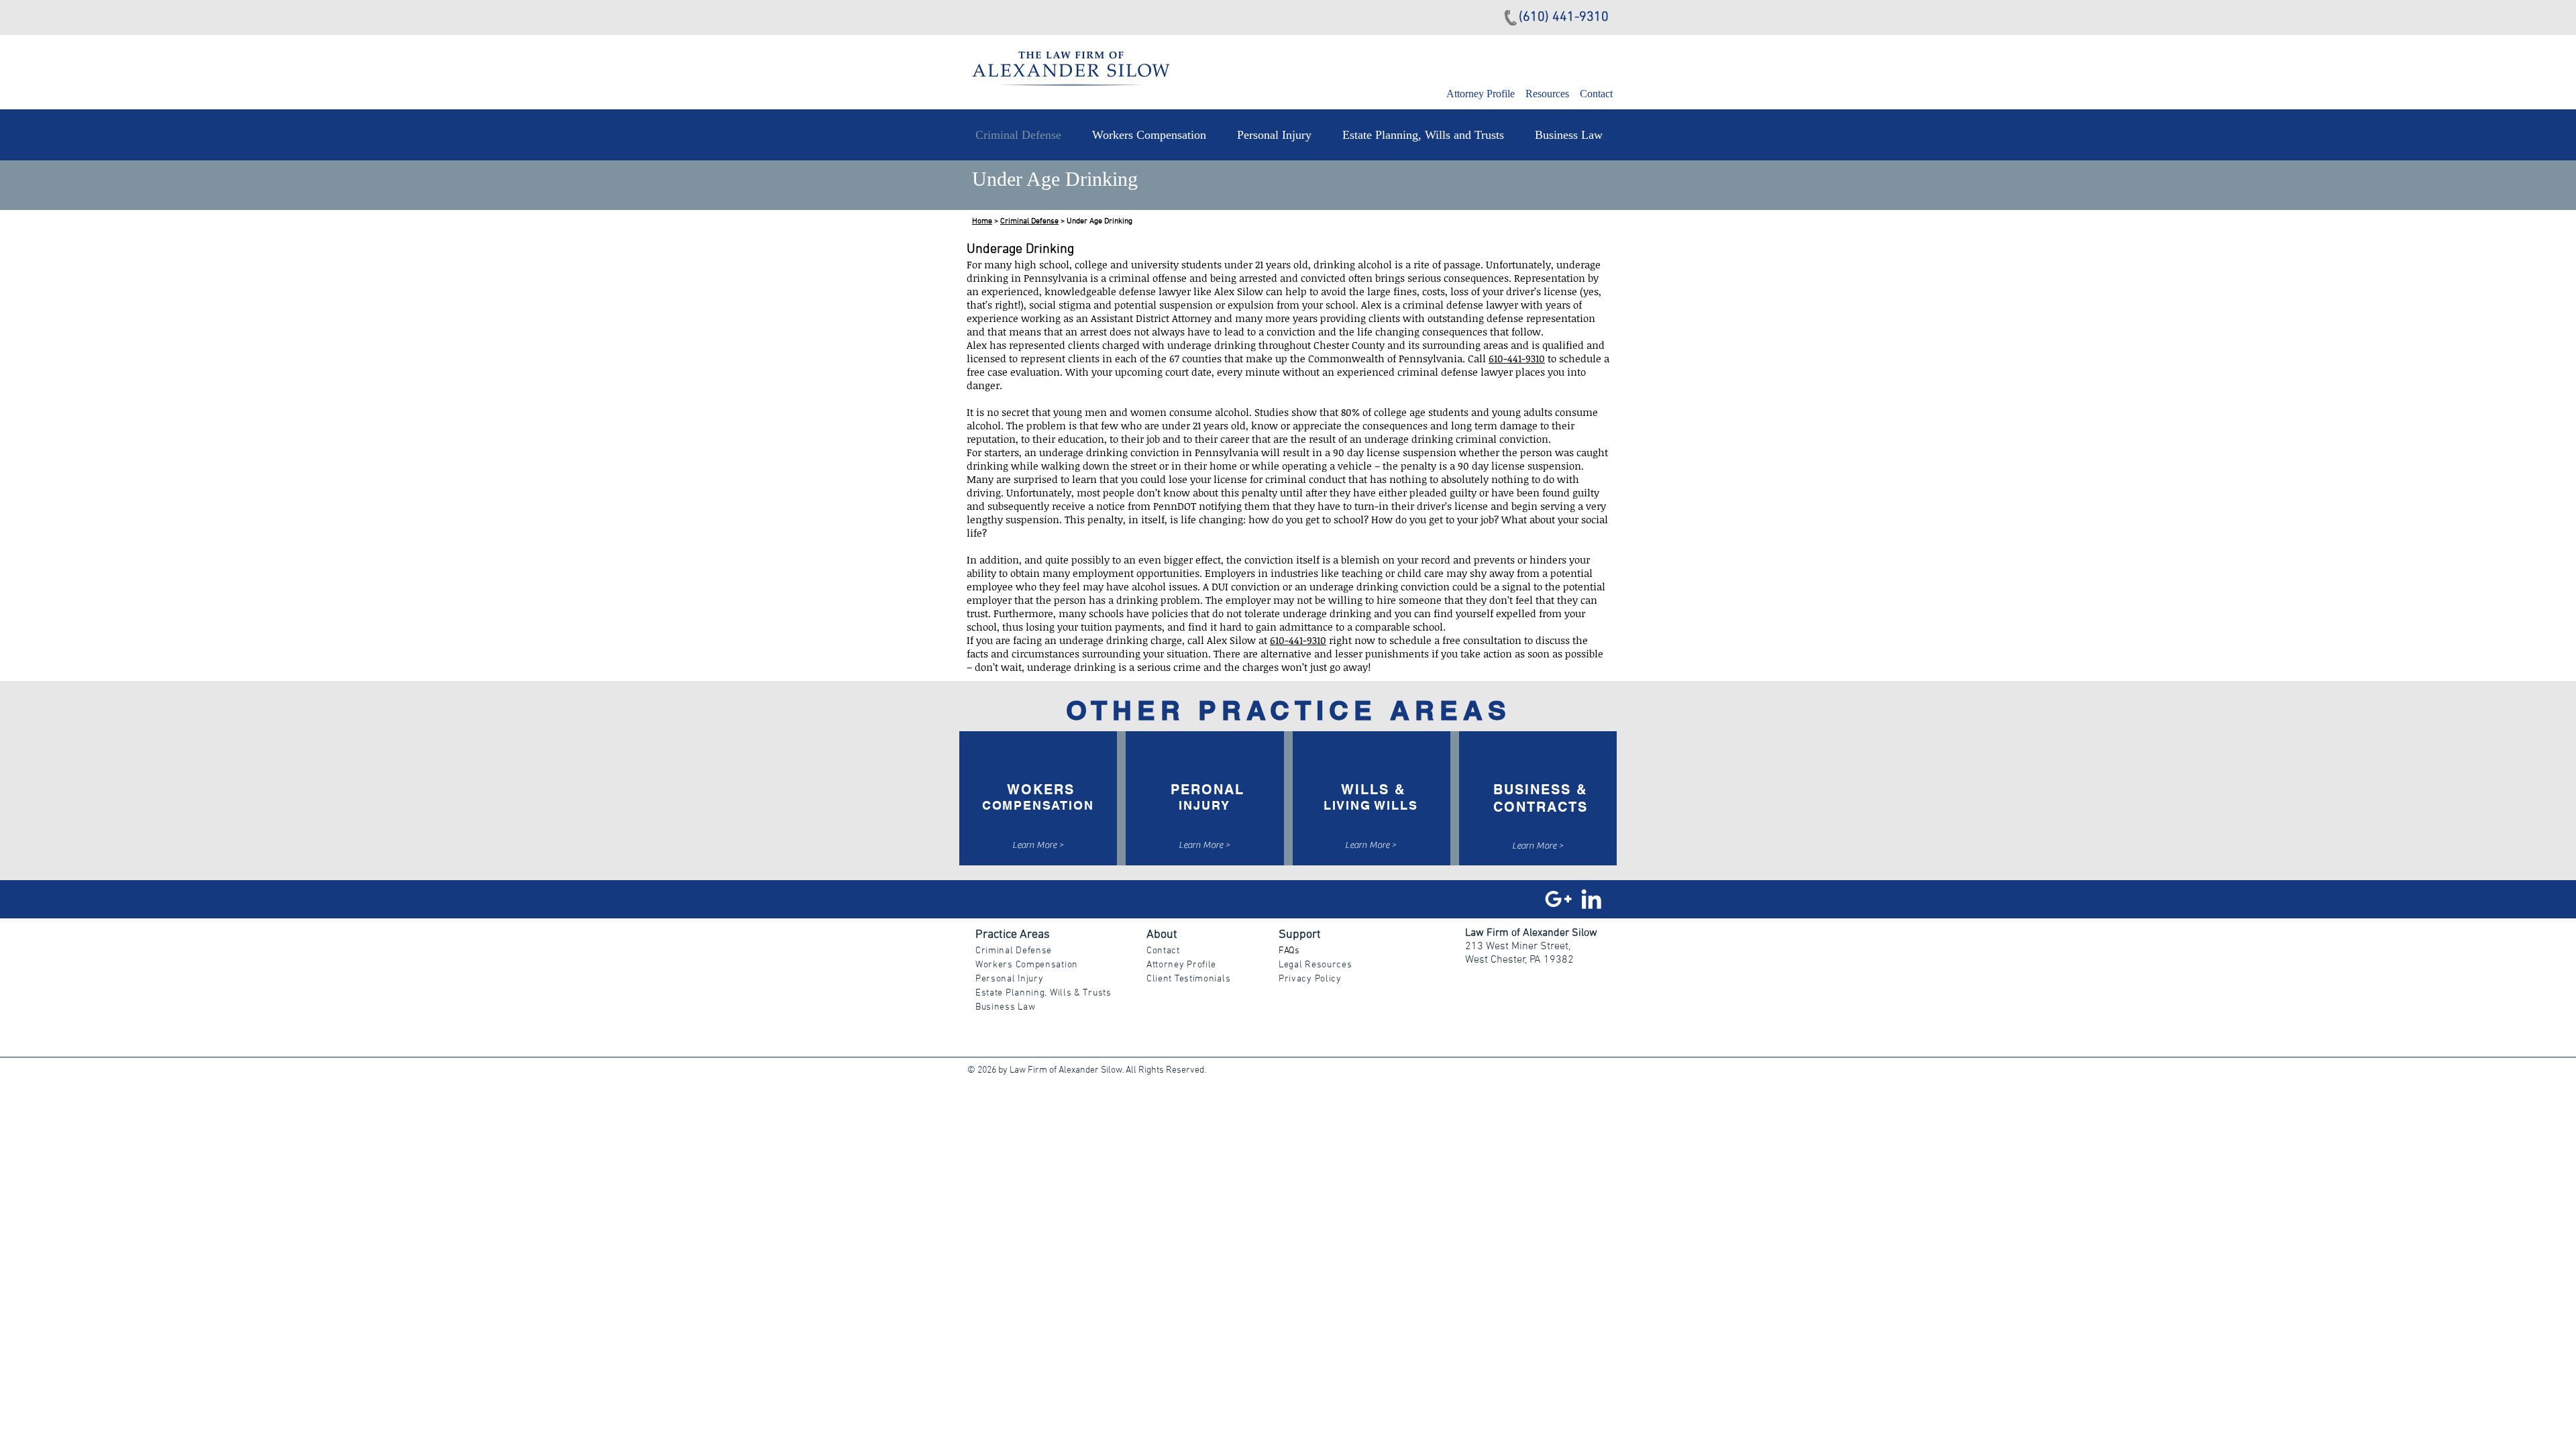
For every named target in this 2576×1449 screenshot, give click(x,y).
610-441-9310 (1517, 358)
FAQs (1289, 951)
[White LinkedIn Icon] (1591, 899)
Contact (1596, 94)
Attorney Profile (1482, 94)
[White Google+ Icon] (1558, 899)
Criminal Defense (1029, 221)
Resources (1547, 94)
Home (982, 221)
